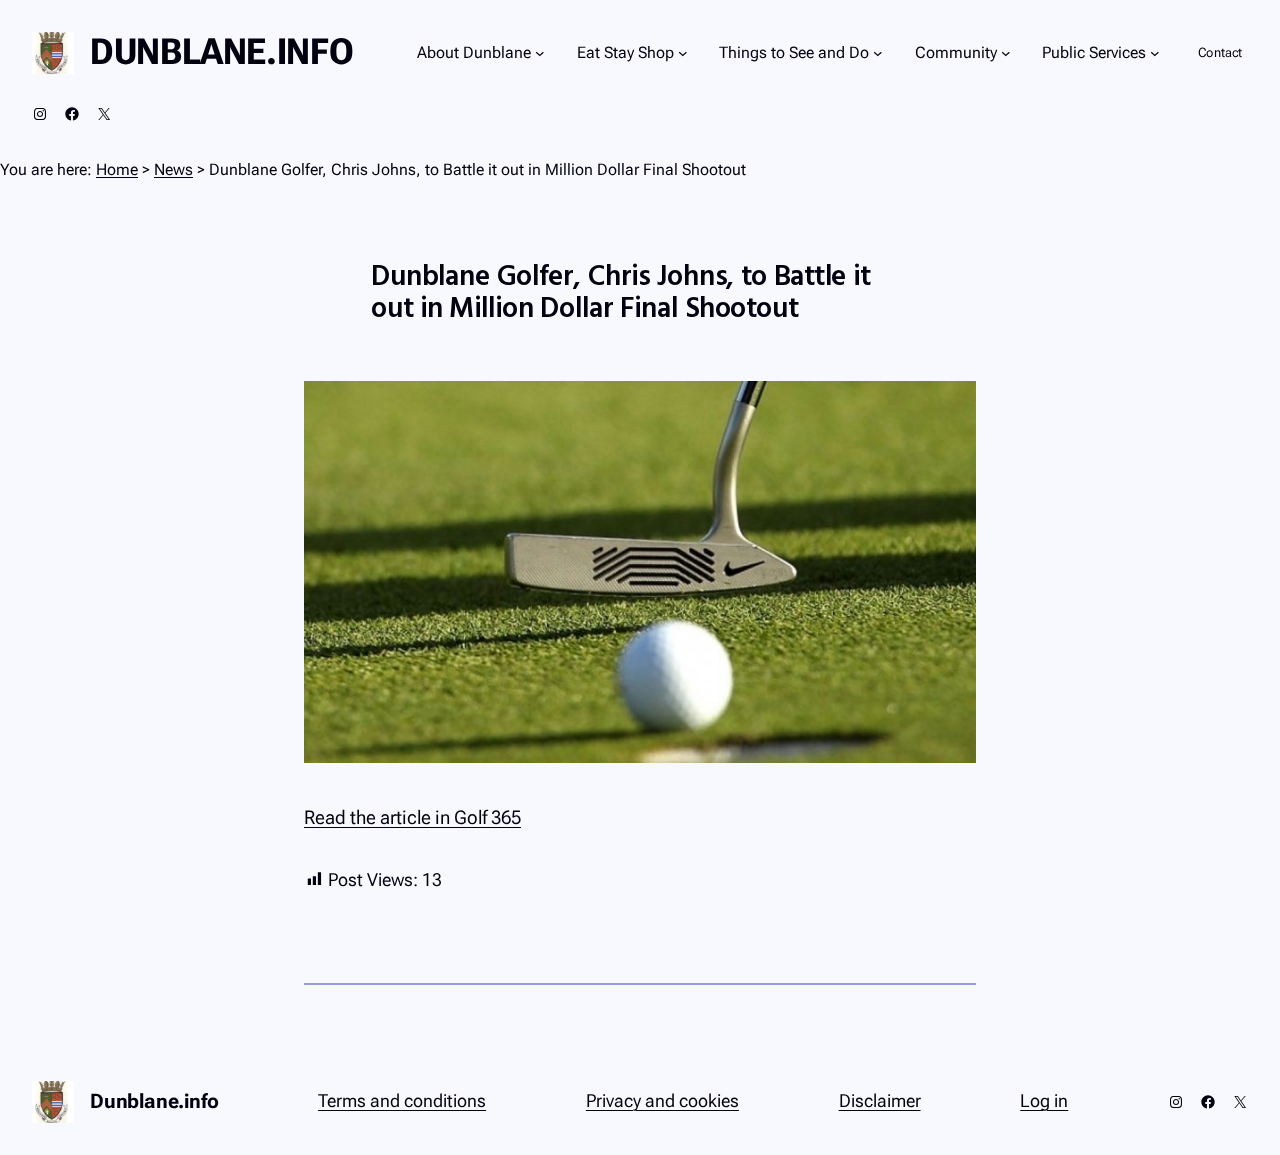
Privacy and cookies (662, 1100)
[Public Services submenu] (1155, 53)
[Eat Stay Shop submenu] (683, 53)
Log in (1044, 1100)
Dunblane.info (221, 52)
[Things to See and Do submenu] (878, 53)
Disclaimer (880, 1100)
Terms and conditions (402, 1100)
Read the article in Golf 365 (412, 818)
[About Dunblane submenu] (540, 53)
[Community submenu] (1006, 53)
